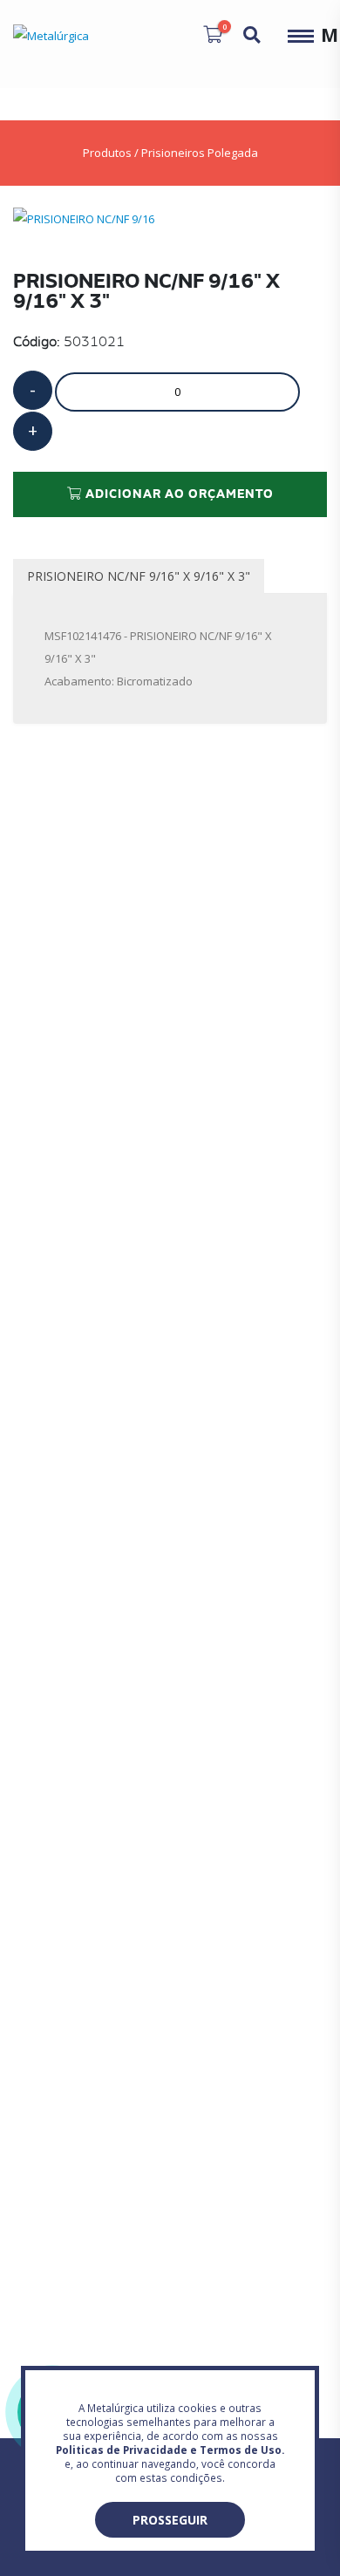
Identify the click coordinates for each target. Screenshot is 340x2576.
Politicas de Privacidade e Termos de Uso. (170, 2450)
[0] (213, 34)
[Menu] (301, 35)
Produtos (107, 153)
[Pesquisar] (252, 35)
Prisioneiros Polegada (200, 153)
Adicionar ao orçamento (178, 494)
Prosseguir (170, 2520)
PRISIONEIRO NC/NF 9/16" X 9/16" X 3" (139, 576)
